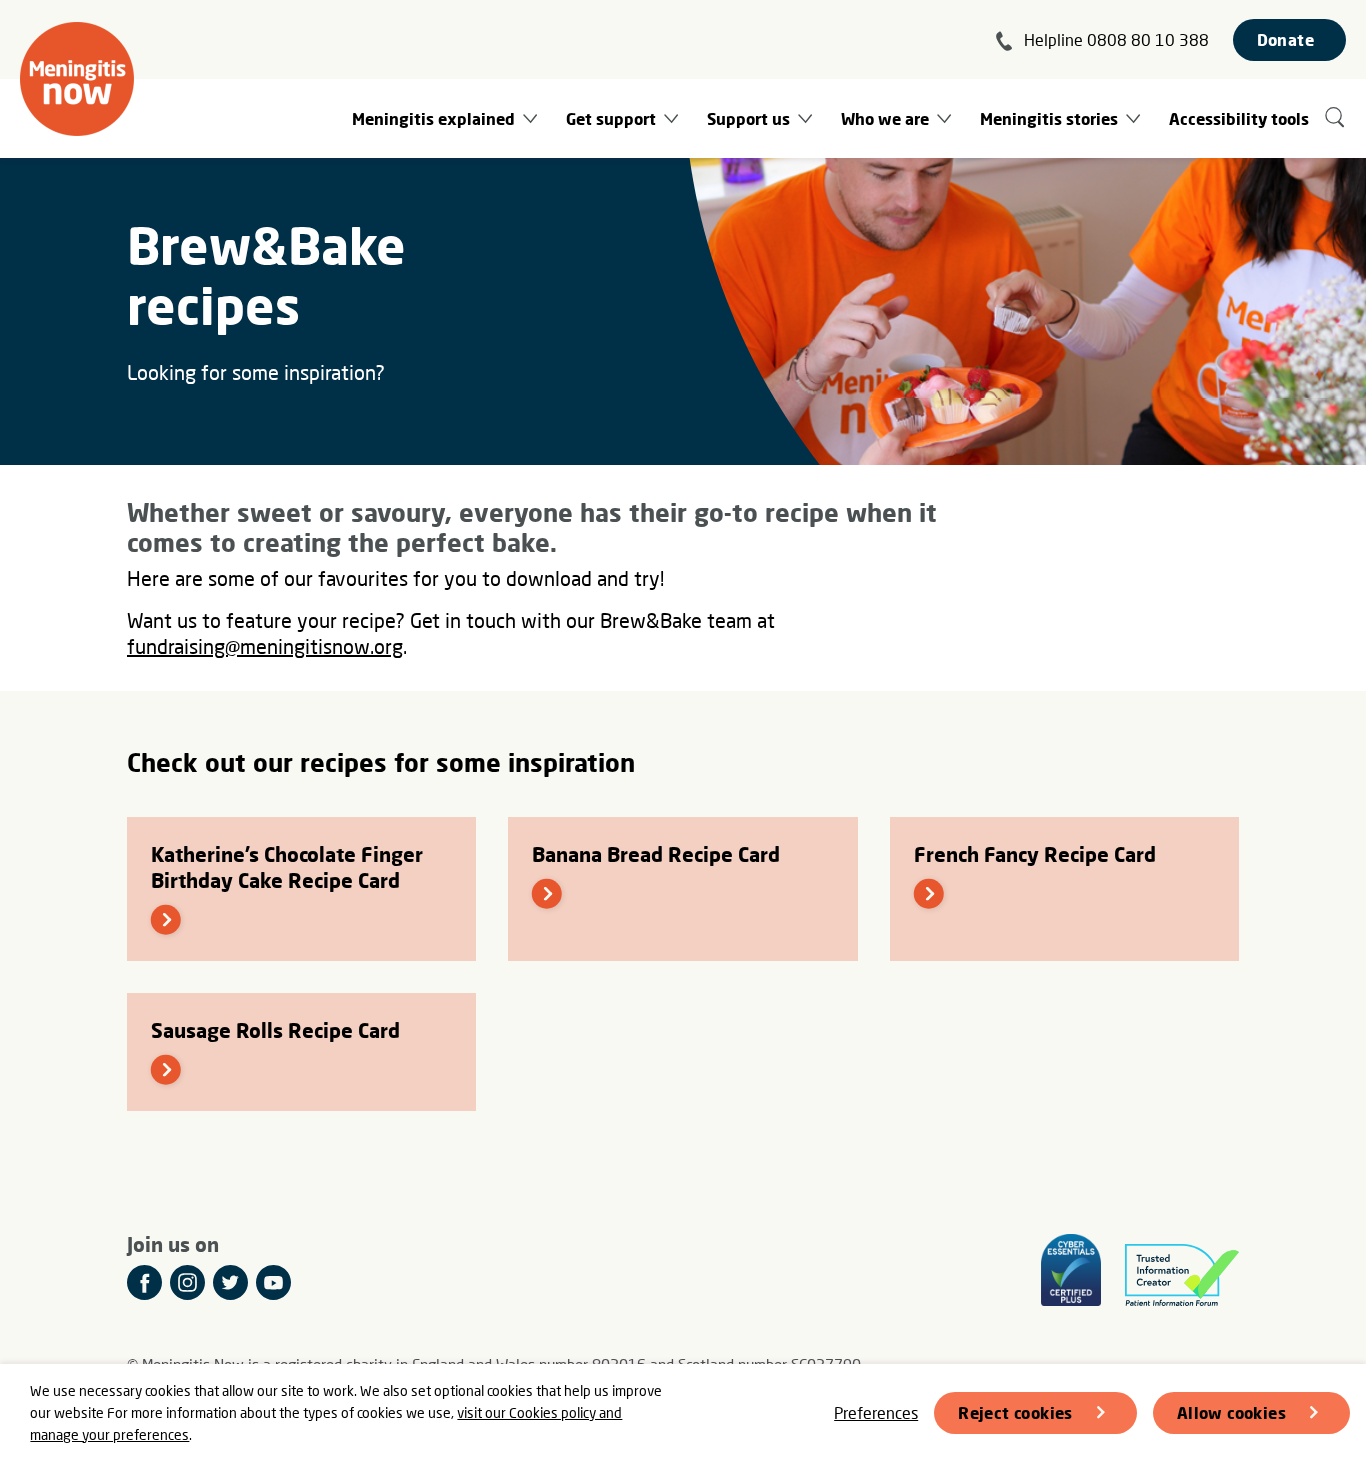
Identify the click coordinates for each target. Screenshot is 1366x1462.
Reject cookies (1015, 1412)
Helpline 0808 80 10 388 (1116, 39)
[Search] (1335, 118)
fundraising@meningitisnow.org (265, 646)
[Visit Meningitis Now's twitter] (230, 1282)
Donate (1285, 39)
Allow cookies (1231, 1412)
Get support (611, 118)
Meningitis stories (1049, 118)
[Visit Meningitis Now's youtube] (273, 1282)
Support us (748, 118)
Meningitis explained (433, 118)
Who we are (885, 118)
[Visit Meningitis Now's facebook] (144, 1282)
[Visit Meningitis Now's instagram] (187, 1282)
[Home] (77, 79)
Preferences (876, 1412)
